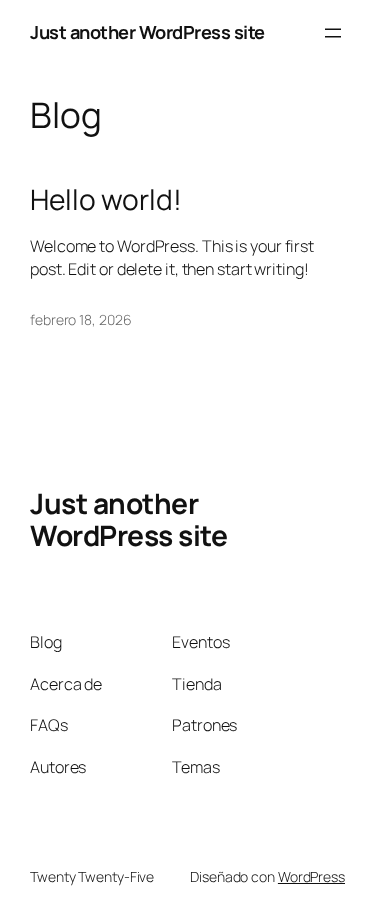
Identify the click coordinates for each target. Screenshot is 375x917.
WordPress (311, 876)
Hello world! (106, 200)
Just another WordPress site (147, 32)
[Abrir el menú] (333, 33)
